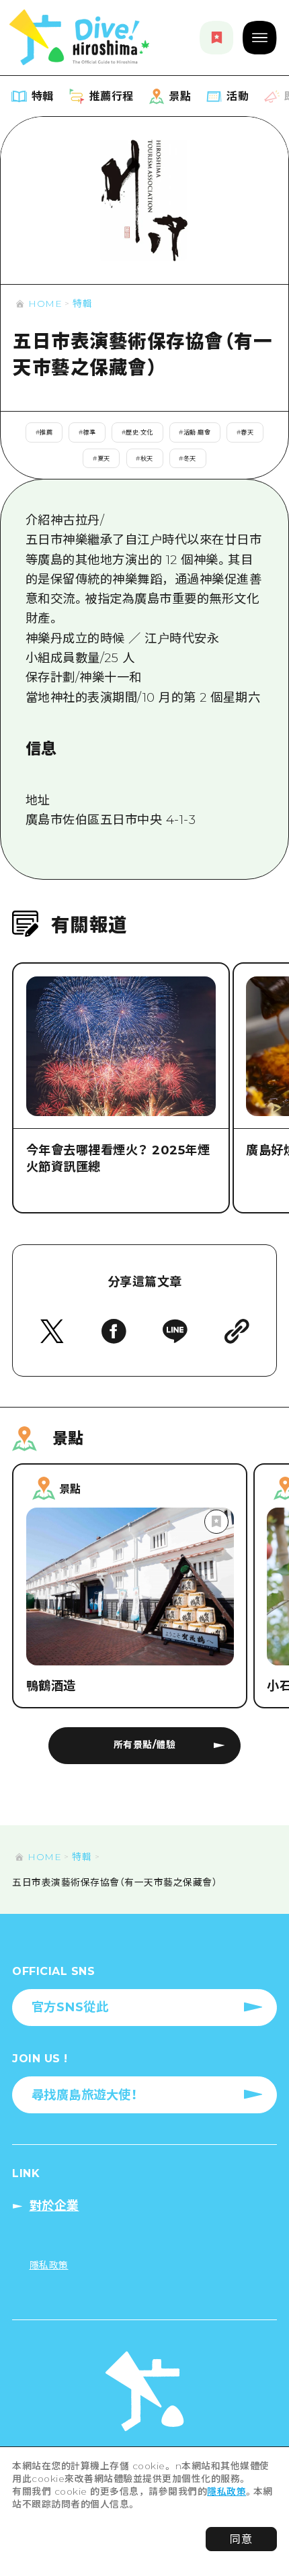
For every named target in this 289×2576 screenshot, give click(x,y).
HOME (45, 304)
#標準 (87, 432)
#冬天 (188, 458)
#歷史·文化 (137, 432)
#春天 (245, 432)
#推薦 (44, 432)
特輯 (82, 304)
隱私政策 (226, 2491)
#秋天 (144, 458)
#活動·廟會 (195, 432)
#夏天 (101, 458)
